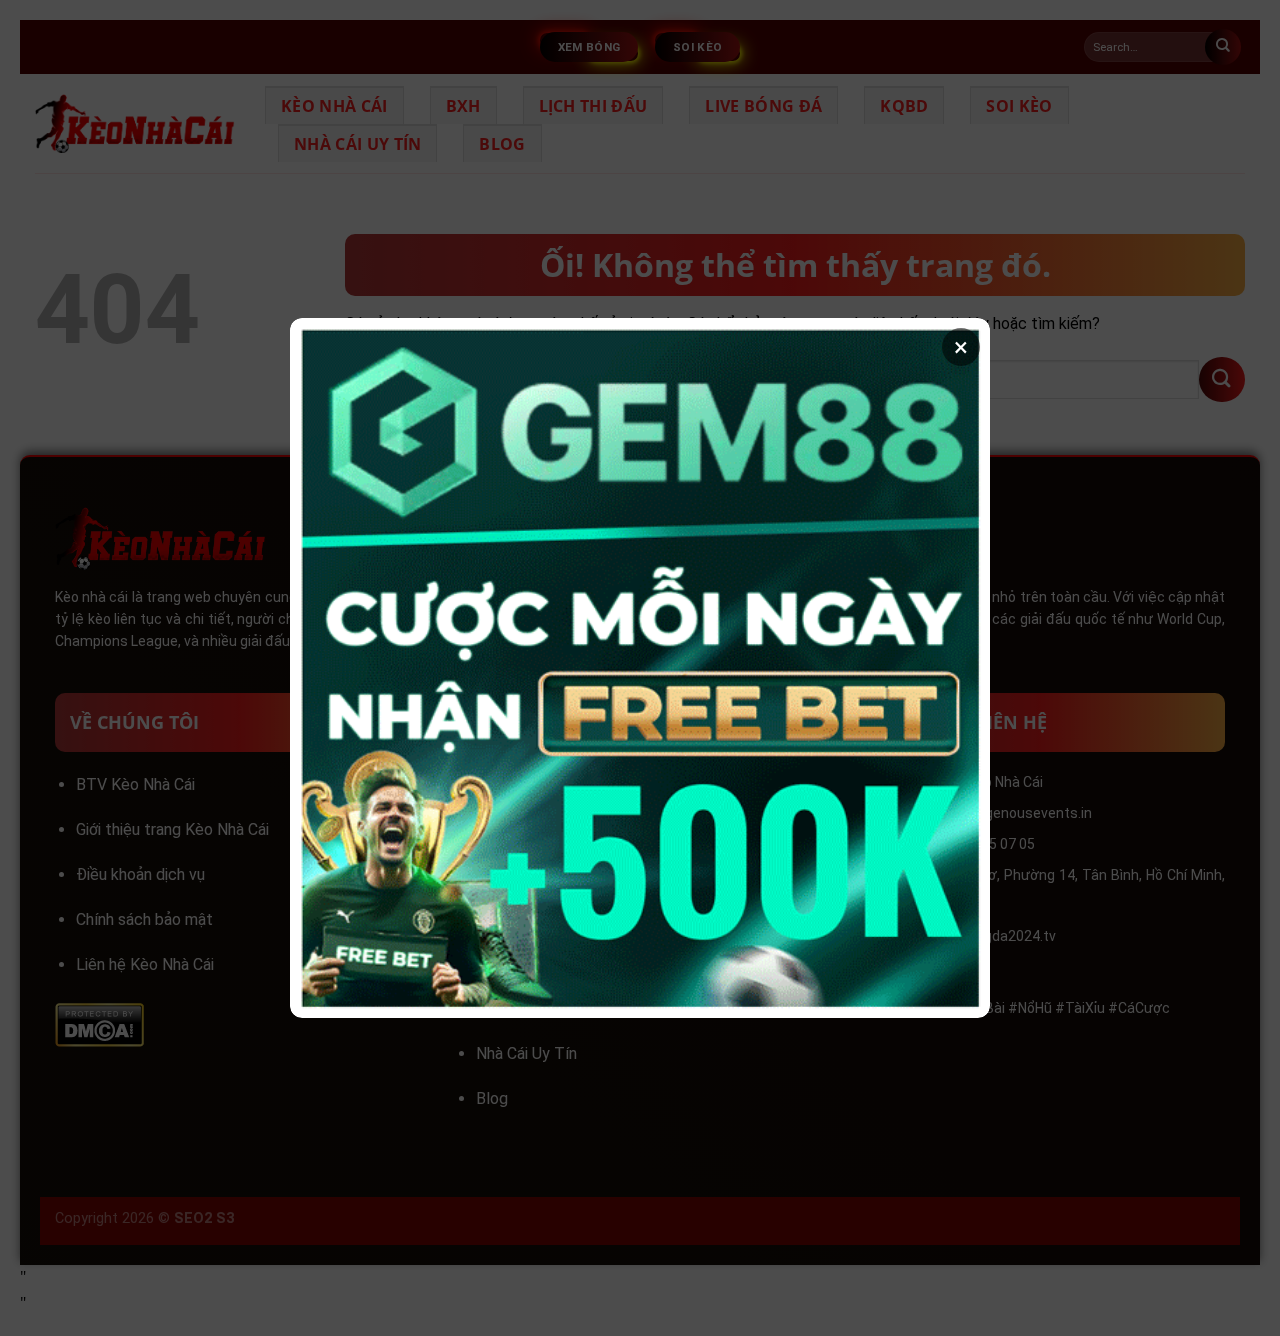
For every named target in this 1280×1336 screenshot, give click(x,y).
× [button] (961, 347)
